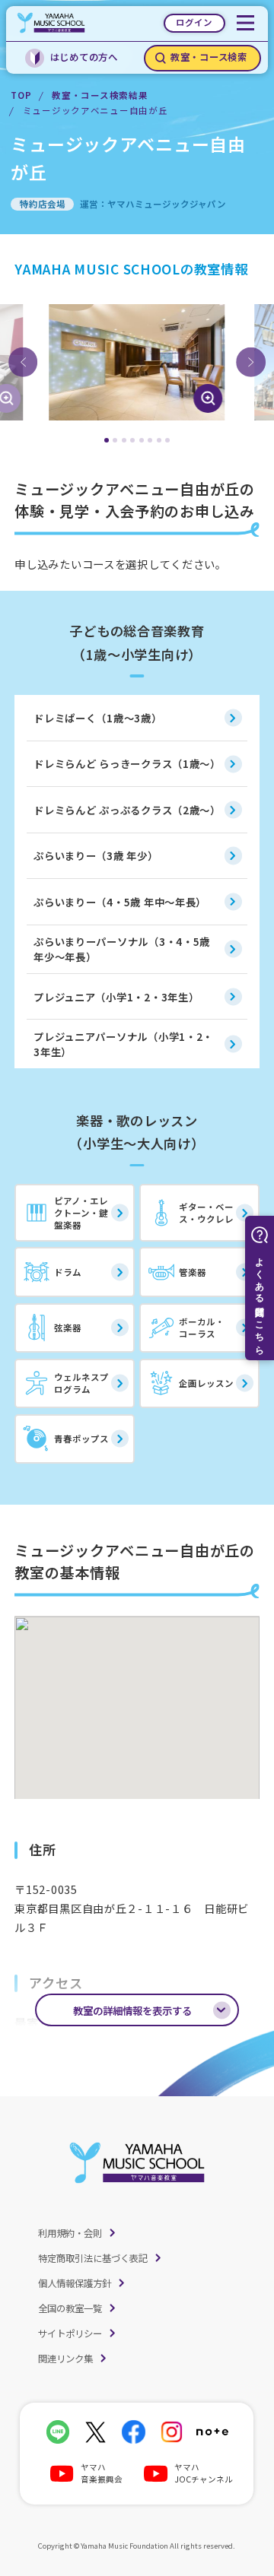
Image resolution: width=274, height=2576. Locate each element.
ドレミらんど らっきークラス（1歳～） (127, 763)
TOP (21, 95)
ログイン (194, 22)
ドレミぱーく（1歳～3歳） (97, 718)
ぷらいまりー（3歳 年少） (96, 855)
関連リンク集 (65, 2359)
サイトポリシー (70, 2333)
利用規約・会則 (70, 2233)
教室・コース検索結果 (100, 95)
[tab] (107, 440)
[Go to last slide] (23, 362)
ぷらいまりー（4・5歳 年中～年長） (120, 902)
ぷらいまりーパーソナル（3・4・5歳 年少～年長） (122, 949)
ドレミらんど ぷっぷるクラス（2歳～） (127, 810)
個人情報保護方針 (75, 2283)
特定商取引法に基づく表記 (93, 2258)
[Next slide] (250, 362)
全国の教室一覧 (70, 2308)
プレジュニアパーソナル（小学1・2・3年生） (123, 1044)
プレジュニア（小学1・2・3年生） (116, 997)
